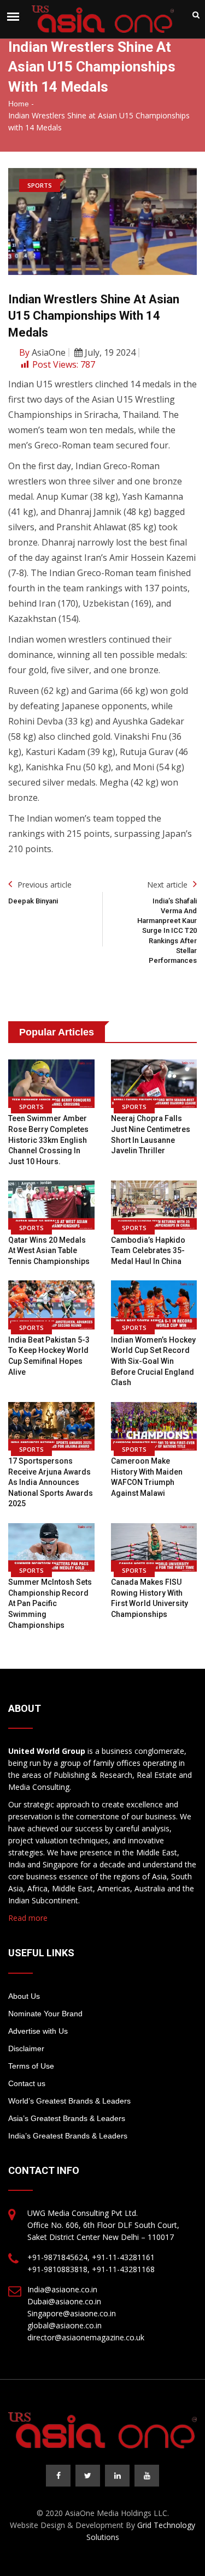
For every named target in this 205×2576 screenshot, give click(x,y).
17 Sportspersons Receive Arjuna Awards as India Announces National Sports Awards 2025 (51, 1482)
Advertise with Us (38, 2031)
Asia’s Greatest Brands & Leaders (67, 2118)
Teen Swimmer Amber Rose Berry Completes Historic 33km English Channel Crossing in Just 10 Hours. (48, 1140)
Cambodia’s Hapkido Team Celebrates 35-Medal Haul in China (148, 1251)
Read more (28, 1918)
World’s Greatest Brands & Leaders (69, 2101)
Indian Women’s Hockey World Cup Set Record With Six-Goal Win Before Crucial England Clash (153, 1361)
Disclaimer (26, 2048)
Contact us (27, 2083)
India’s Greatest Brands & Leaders (68, 2136)
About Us (24, 1996)
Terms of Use (31, 2066)
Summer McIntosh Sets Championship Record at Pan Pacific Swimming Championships (50, 1603)
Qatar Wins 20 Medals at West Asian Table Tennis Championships (49, 1251)
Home (19, 104)
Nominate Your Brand (45, 2014)
